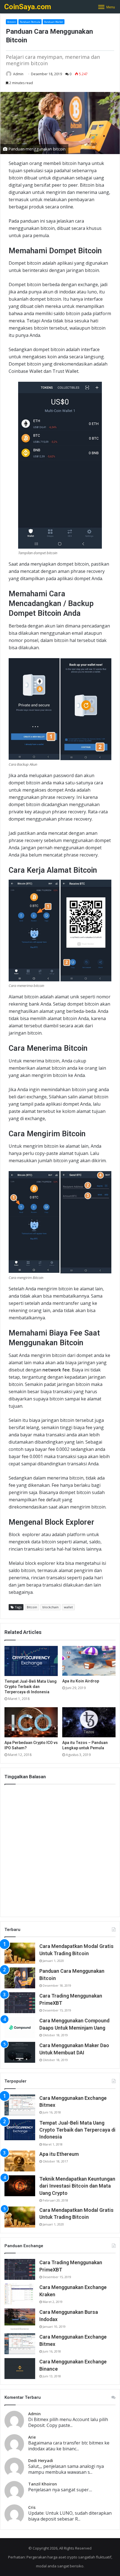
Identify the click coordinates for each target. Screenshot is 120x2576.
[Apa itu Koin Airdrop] (89, 1661)
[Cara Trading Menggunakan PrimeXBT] (20, 2003)
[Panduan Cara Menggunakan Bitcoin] (20, 1978)
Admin (18, 74)
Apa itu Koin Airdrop (81, 1681)
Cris (32, 2507)
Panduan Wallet (54, 22)
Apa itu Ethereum (59, 2154)
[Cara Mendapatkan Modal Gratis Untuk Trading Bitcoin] (20, 1953)
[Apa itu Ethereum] (20, 2161)
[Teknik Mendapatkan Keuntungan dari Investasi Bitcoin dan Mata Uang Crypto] (20, 2186)
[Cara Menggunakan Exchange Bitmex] (20, 2105)
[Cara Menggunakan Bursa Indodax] (20, 2319)
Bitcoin (12, 22)
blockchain (51, 1607)
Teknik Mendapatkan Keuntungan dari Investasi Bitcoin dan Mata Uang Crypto (77, 2186)
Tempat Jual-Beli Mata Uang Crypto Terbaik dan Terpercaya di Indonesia (31, 1687)
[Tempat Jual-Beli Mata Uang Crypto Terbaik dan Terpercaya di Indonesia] (31, 1661)
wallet (68, 1607)
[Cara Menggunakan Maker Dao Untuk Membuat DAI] (20, 2052)
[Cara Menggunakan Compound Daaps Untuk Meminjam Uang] (20, 2028)
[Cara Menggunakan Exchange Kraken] (20, 2294)
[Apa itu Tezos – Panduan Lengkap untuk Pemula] (89, 1722)
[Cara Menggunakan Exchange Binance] (20, 2369)
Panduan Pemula (30, 22)
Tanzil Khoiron (43, 2484)
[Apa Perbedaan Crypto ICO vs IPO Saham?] (31, 1722)
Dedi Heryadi (41, 2461)
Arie (32, 2437)
